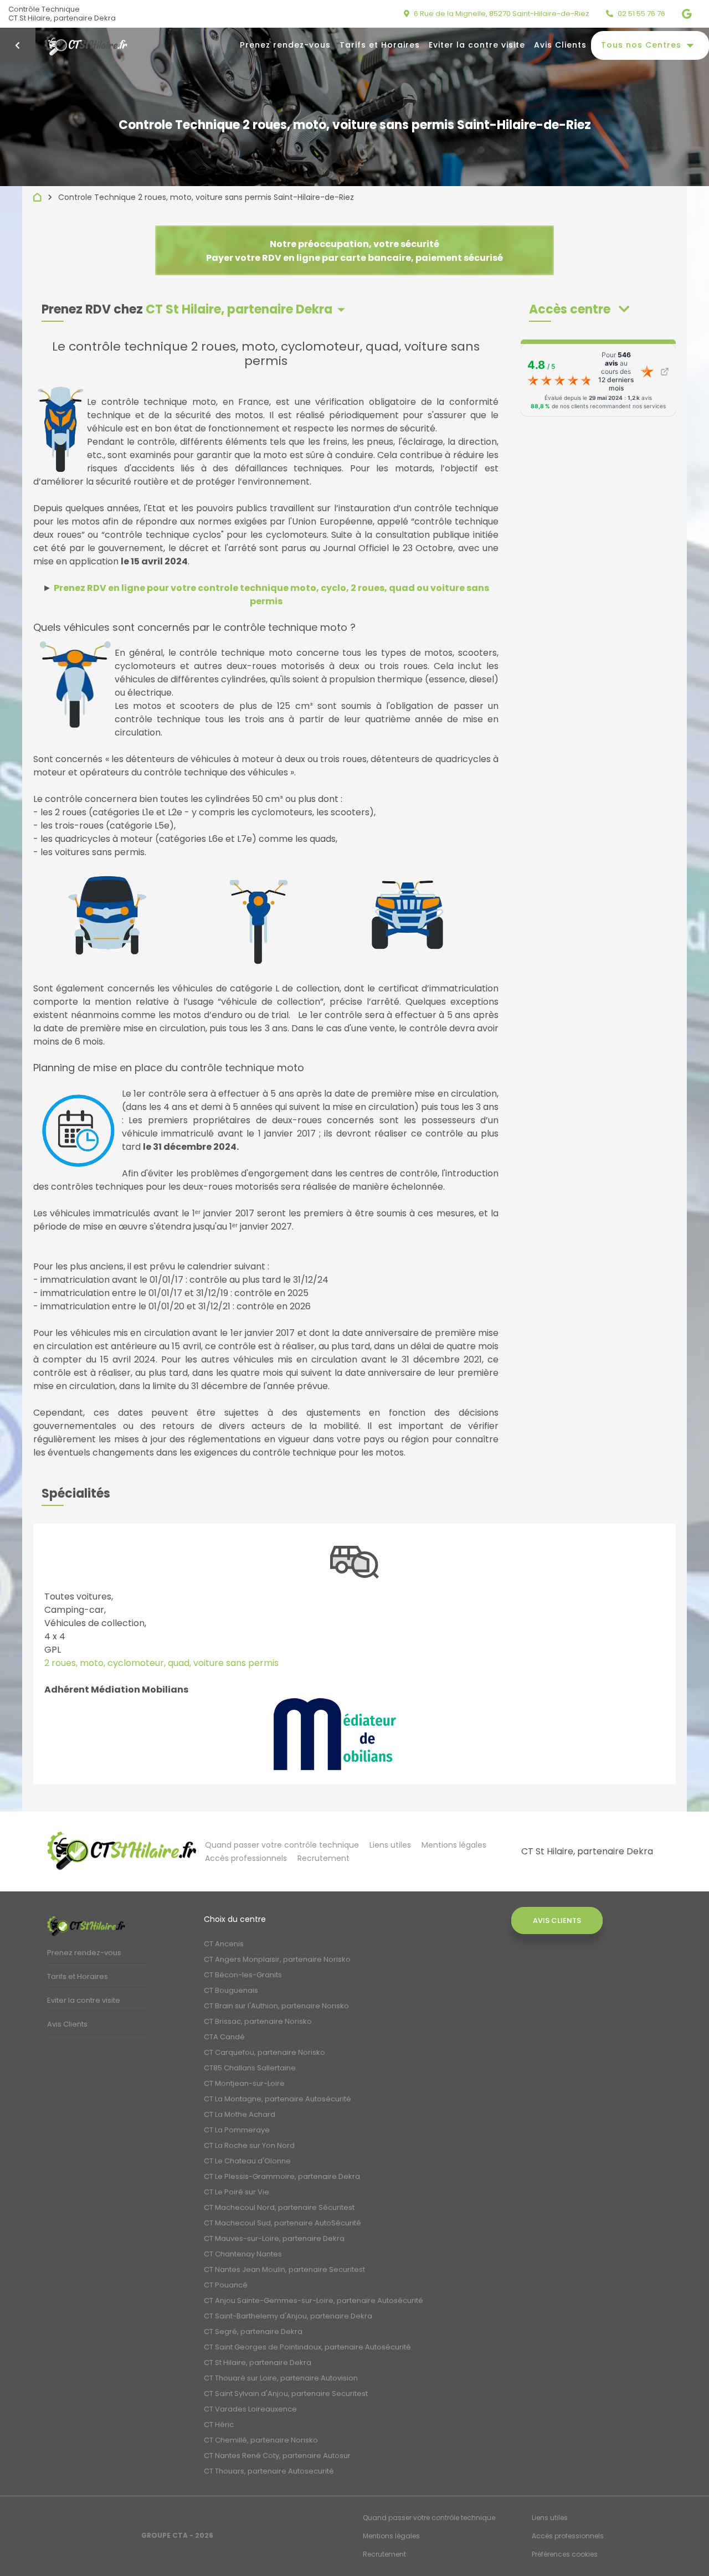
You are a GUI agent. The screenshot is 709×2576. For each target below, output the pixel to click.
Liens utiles (390, 1845)
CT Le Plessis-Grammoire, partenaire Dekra (282, 2176)
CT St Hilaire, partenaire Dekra (258, 2362)
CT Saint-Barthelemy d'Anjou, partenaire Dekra (288, 2316)
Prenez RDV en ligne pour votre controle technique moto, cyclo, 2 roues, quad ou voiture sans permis (271, 595)
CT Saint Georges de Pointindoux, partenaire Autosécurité (307, 2347)
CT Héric (219, 2425)
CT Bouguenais (231, 1990)
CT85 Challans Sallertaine (250, 2068)
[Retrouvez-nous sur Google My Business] (691, 14)
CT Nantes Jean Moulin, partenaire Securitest (284, 2269)
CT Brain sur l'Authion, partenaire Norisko (276, 2006)
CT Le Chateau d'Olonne (247, 2161)
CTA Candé (224, 2037)
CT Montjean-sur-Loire (244, 2083)
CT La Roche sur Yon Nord (249, 2145)
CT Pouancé (226, 2285)
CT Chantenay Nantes (243, 2254)
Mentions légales (454, 1845)
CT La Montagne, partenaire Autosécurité (278, 2099)
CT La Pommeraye (237, 2130)
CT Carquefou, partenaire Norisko (264, 2052)
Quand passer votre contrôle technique (282, 1845)
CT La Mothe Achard (240, 2114)
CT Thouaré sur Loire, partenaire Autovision (281, 2378)
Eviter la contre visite (477, 45)
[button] (579, 309)
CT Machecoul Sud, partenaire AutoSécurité (282, 2223)
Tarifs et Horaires (380, 45)
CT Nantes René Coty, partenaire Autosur (277, 2456)
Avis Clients (560, 45)
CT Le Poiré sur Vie (237, 2192)
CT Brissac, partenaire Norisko (258, 2021)
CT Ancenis (224, 1944)
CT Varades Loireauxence (250, 2409)
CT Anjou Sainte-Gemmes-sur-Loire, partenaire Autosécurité (314, 2300)
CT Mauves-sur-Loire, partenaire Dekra (274, 2238)
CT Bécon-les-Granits (243, 1975)
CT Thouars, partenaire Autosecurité (269, 2471)
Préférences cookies (565, 2554)
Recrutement (323, 1858)
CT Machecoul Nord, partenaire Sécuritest (279, 2207)
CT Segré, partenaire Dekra (253, 2331)
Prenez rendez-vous (285, 45)
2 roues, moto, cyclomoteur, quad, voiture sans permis (161, 1663)
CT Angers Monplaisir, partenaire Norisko (277, 1959)
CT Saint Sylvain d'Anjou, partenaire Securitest (286, 2394)
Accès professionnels (246, 1858)
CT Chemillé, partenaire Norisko (261, 2440)
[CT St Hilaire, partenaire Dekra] (122, 1851)
